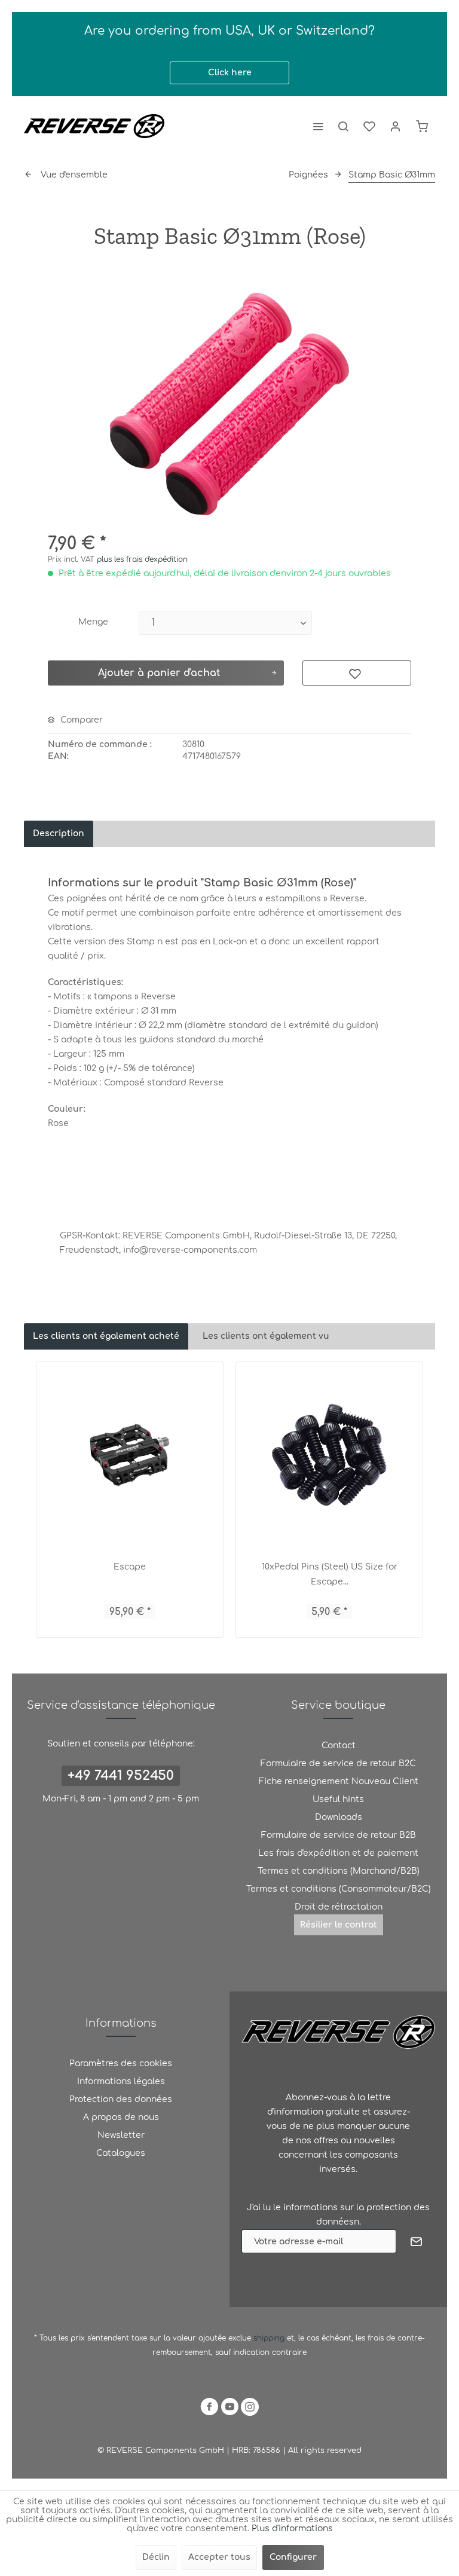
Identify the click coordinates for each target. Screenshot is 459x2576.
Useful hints (338, 1799)
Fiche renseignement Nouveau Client (339, 1781)
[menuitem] (318, 126)
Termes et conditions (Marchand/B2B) (339, 1871)
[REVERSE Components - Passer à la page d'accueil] (94, 126)
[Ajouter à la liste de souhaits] (357, 673)
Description (59, 833)
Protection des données (121, 2099)
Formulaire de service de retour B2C (338, 1763)
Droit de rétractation (339, 1907)
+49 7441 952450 (121, 1776)
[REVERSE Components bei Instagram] (250, 2409)
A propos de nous (121, 2117)
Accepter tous (219, 2557)
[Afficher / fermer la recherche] (343, 126)
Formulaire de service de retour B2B (339, 1835)
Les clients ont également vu (266, 1336)
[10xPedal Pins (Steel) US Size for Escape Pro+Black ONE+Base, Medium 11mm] (329, 1455)
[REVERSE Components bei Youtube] (229, 2409)
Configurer (293, 2557)
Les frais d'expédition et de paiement (338, 1853)
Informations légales (121, 2081)
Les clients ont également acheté (106, 1336)
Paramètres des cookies (121, 2063)
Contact (339, 1746)
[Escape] (130, 1455)
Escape (130, 1567)
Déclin (156, 2557)
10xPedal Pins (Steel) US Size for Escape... (330, 1574)
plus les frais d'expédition (142, 559)
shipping (270, 2338)
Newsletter (121, 2135)
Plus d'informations (292, 2528)
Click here (230, 73)
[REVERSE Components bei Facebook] (209, 2409)
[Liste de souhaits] (369, 126)
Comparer (80, 720)
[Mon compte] (396, 126)
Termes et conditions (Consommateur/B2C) (339, 1889)
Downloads (339, 1817)
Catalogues (121, 2153)
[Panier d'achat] (422, 126)
